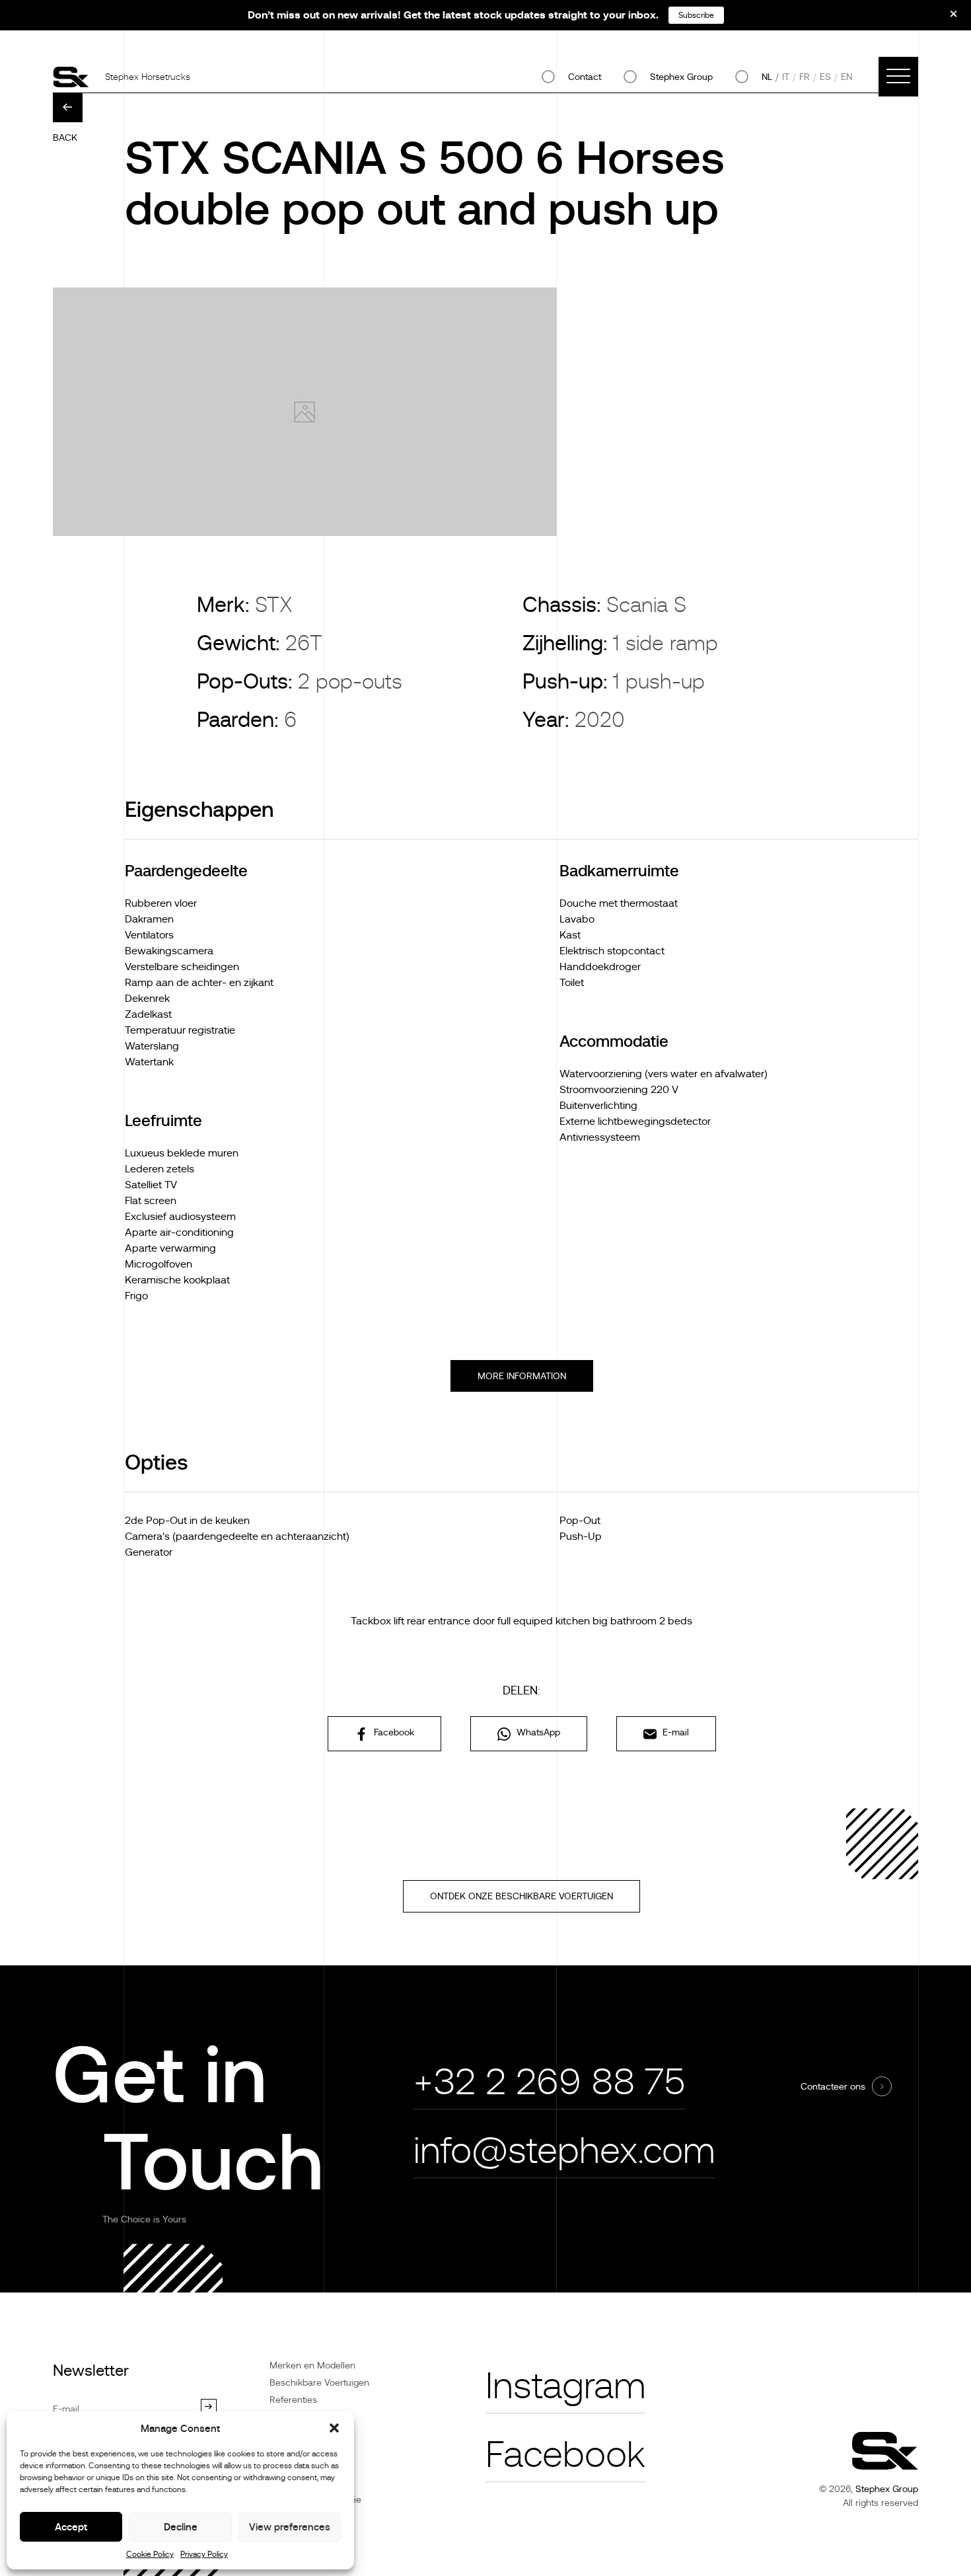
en (846, 77)
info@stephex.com (564, 2151)
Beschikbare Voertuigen (319, 2382)
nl (767, 77)
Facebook (393, 1732)
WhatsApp (537, 1732)
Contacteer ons (833, 2086)
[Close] (945, 19)
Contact (585, 77)
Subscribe (696, 15)
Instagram (565, 2386)
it (786, 77)
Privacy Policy (204, 2554)
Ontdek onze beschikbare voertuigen (521, 1896)
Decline (181, 2527)
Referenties (293, 2400)
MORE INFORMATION (522, 1376)
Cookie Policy (150, 2554)
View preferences (290, 2527)
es (825, 77)
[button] (334, 2428)
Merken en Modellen (312, 2365)
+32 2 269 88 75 (550, 2082)
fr (805, 77)
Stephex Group (681, 77)
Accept (71, 2527)
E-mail (674, 1732)
